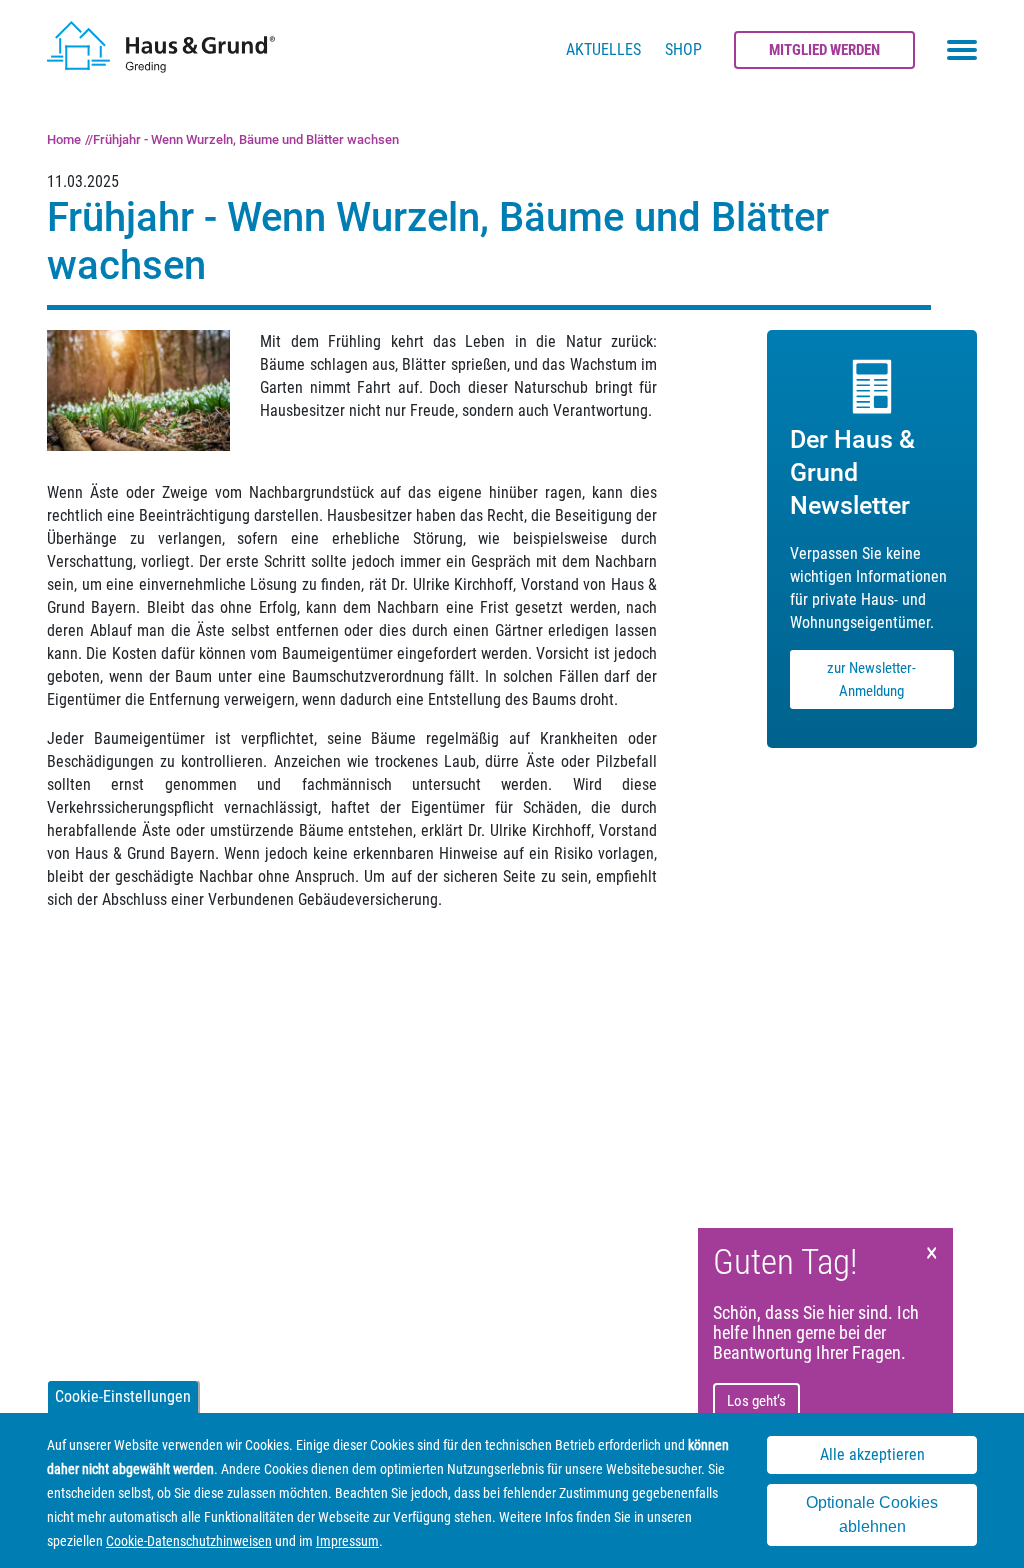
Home (64, 139)
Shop (683, 49)
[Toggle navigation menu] (962, 50)
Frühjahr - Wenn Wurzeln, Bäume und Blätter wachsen (246, 139)
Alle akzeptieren (872, 1454)
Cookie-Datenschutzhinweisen (189, 1541)
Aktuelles (603, 49)
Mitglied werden (824, 50)
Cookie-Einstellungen (123, 1396)
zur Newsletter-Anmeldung (871, 679)
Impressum (347, 1541)
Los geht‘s (756, 1401)
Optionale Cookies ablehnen (872, 1514)
